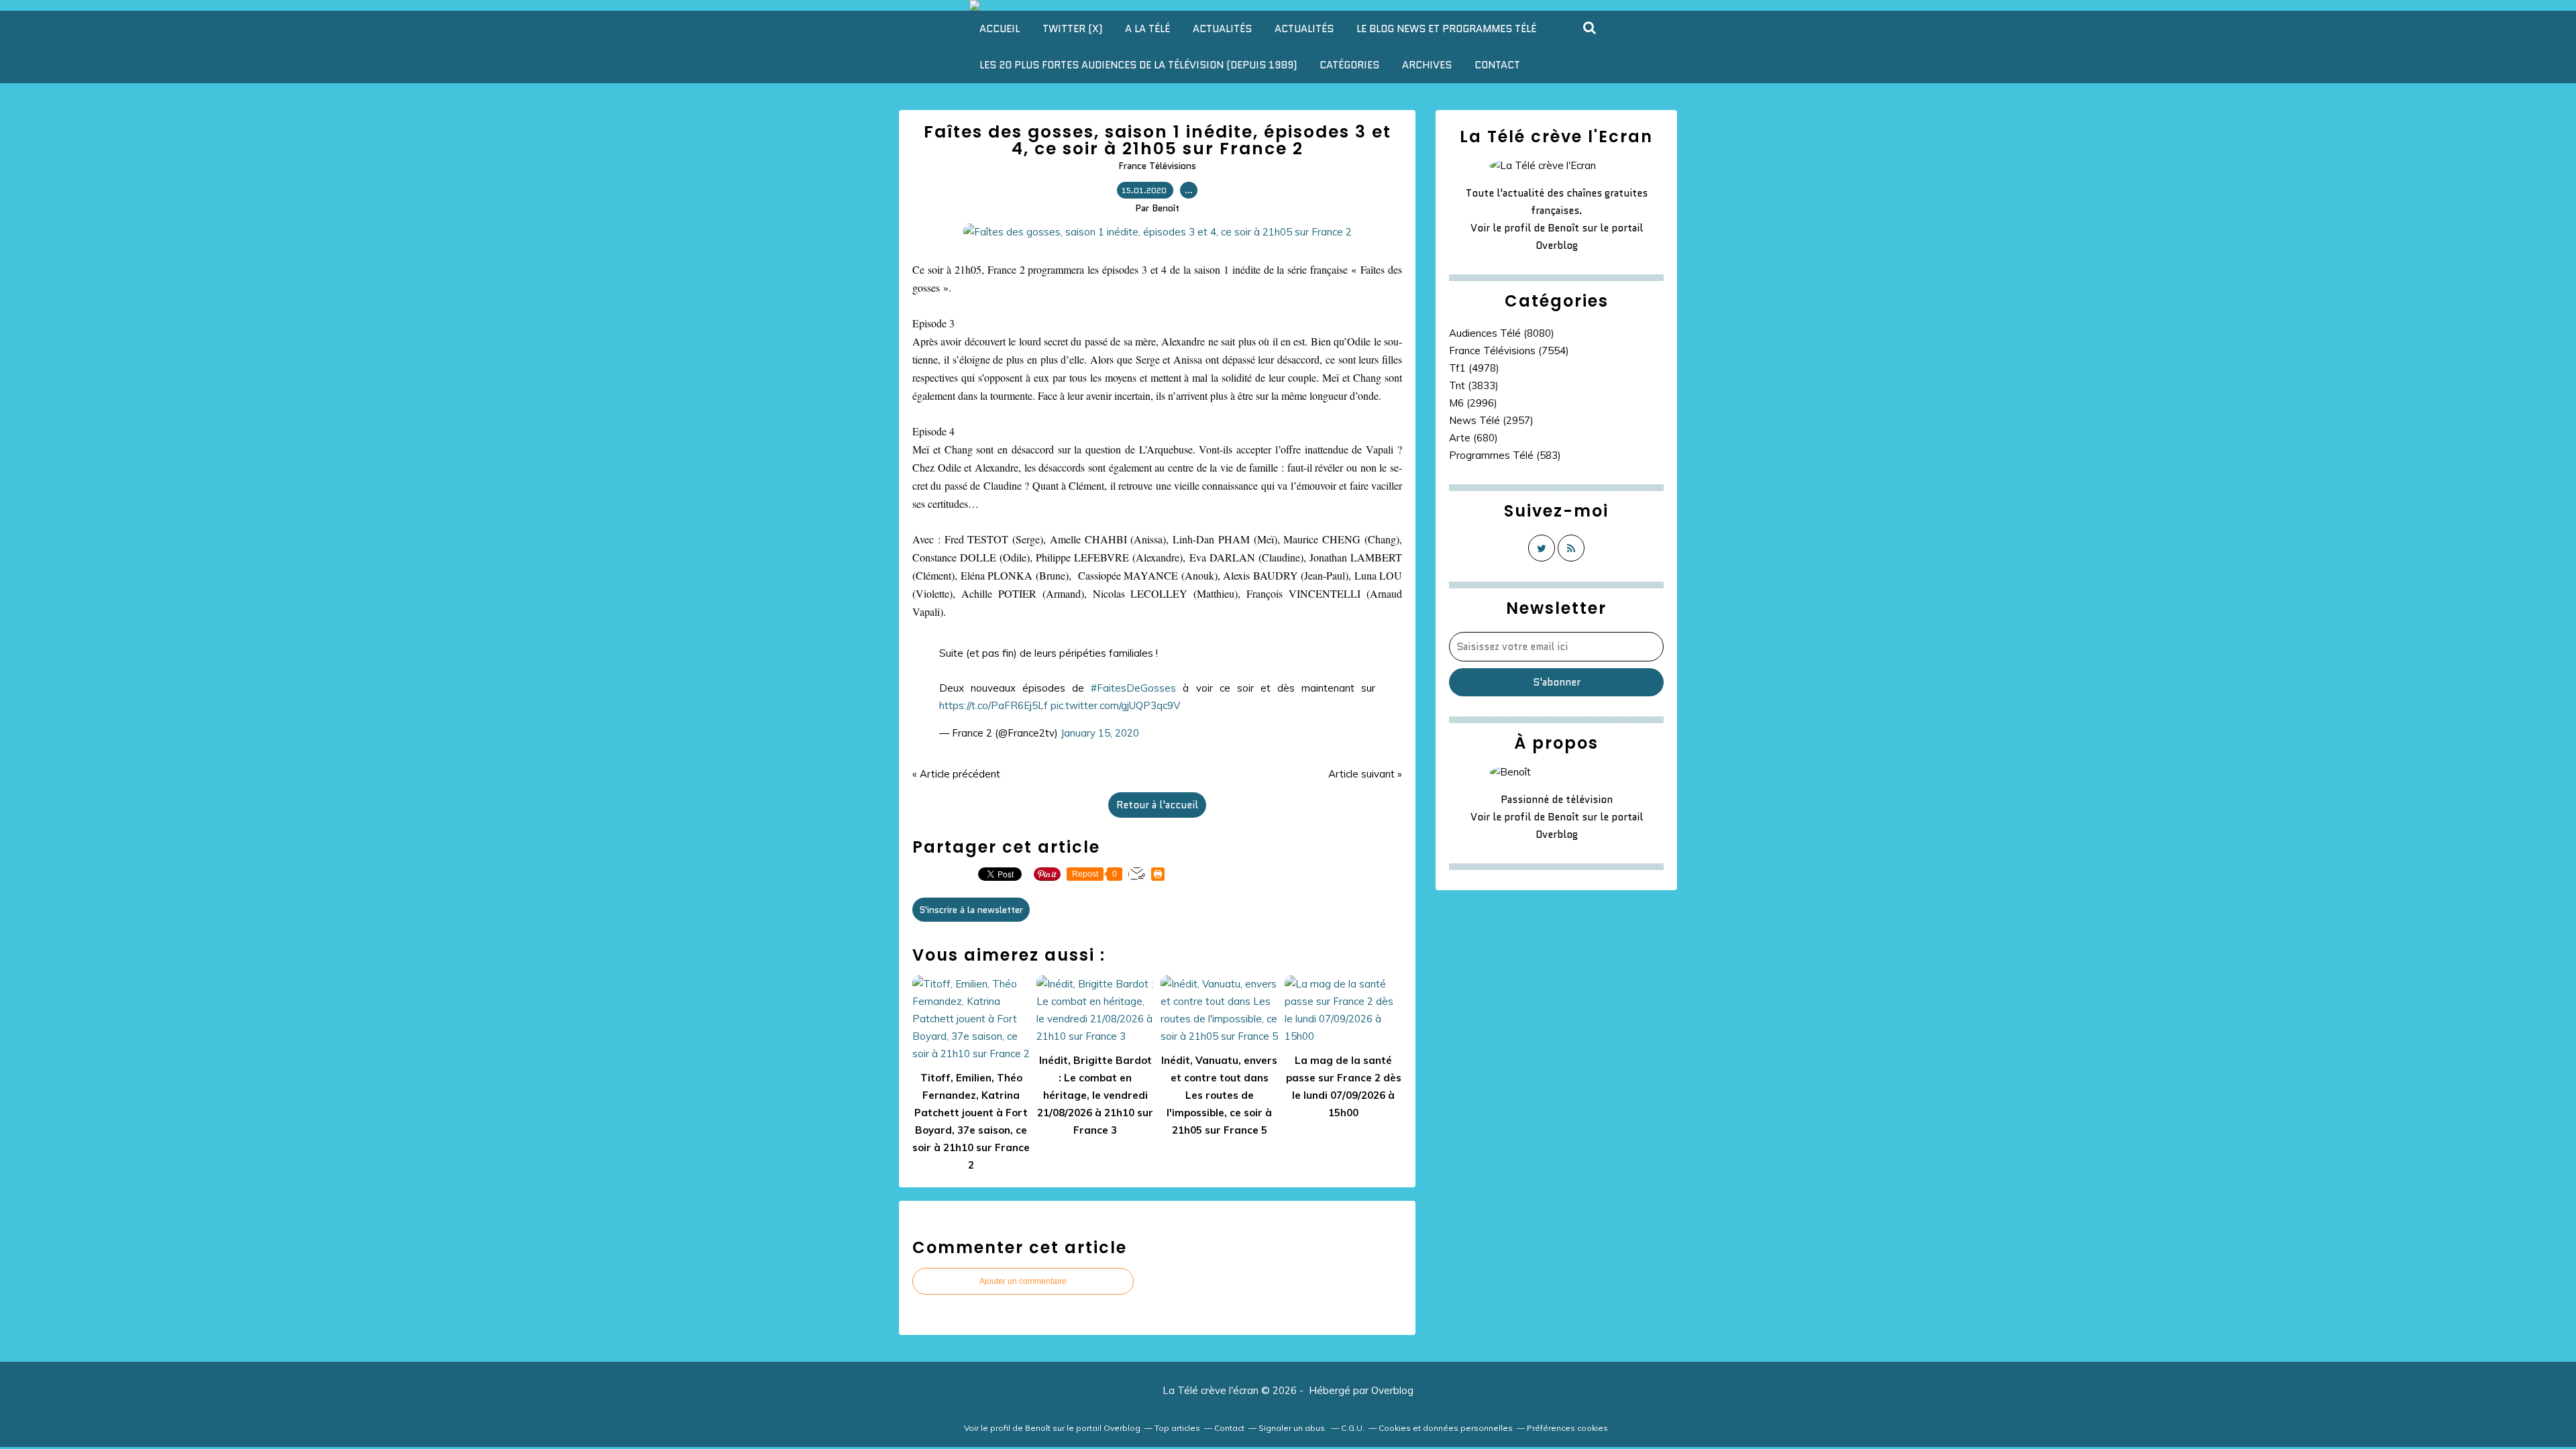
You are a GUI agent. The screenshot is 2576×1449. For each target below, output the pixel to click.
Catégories (1349, 65)
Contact (1497, 65)
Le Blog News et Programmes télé (1446, 29)
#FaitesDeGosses (1133, 688)
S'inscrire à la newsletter (971, 910)
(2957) (1491, 420)
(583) (1505, 455)
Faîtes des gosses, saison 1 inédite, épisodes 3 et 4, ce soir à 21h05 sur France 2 (1158, 140)
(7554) (1509, 351)
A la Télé (1147, 29)
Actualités (1222, 29)
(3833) (1474, 385)
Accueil (1000, 29)
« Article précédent (956, 774)
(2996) (1473, 403)
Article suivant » (1365, 774)
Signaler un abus (1293, 1428)
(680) (1473, 438)
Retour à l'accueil (1157, 805)
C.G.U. (1353, 1428)
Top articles (1177, 1428)
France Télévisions (1157, 166)
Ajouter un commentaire (1023, 1281)
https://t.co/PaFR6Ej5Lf (994, 705)
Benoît (1563, 228)
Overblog (1392, 1390)
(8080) (1502, 333)
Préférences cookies (1567, 1428)
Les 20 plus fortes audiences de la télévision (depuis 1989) (1138, 65)
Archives (1427, 65)
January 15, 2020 (1100, 733)
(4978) (1474, 368)
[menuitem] (1000, 29)
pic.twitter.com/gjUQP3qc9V (1115, 705)
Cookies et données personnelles (1446, 1428)
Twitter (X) (1072, 29)
